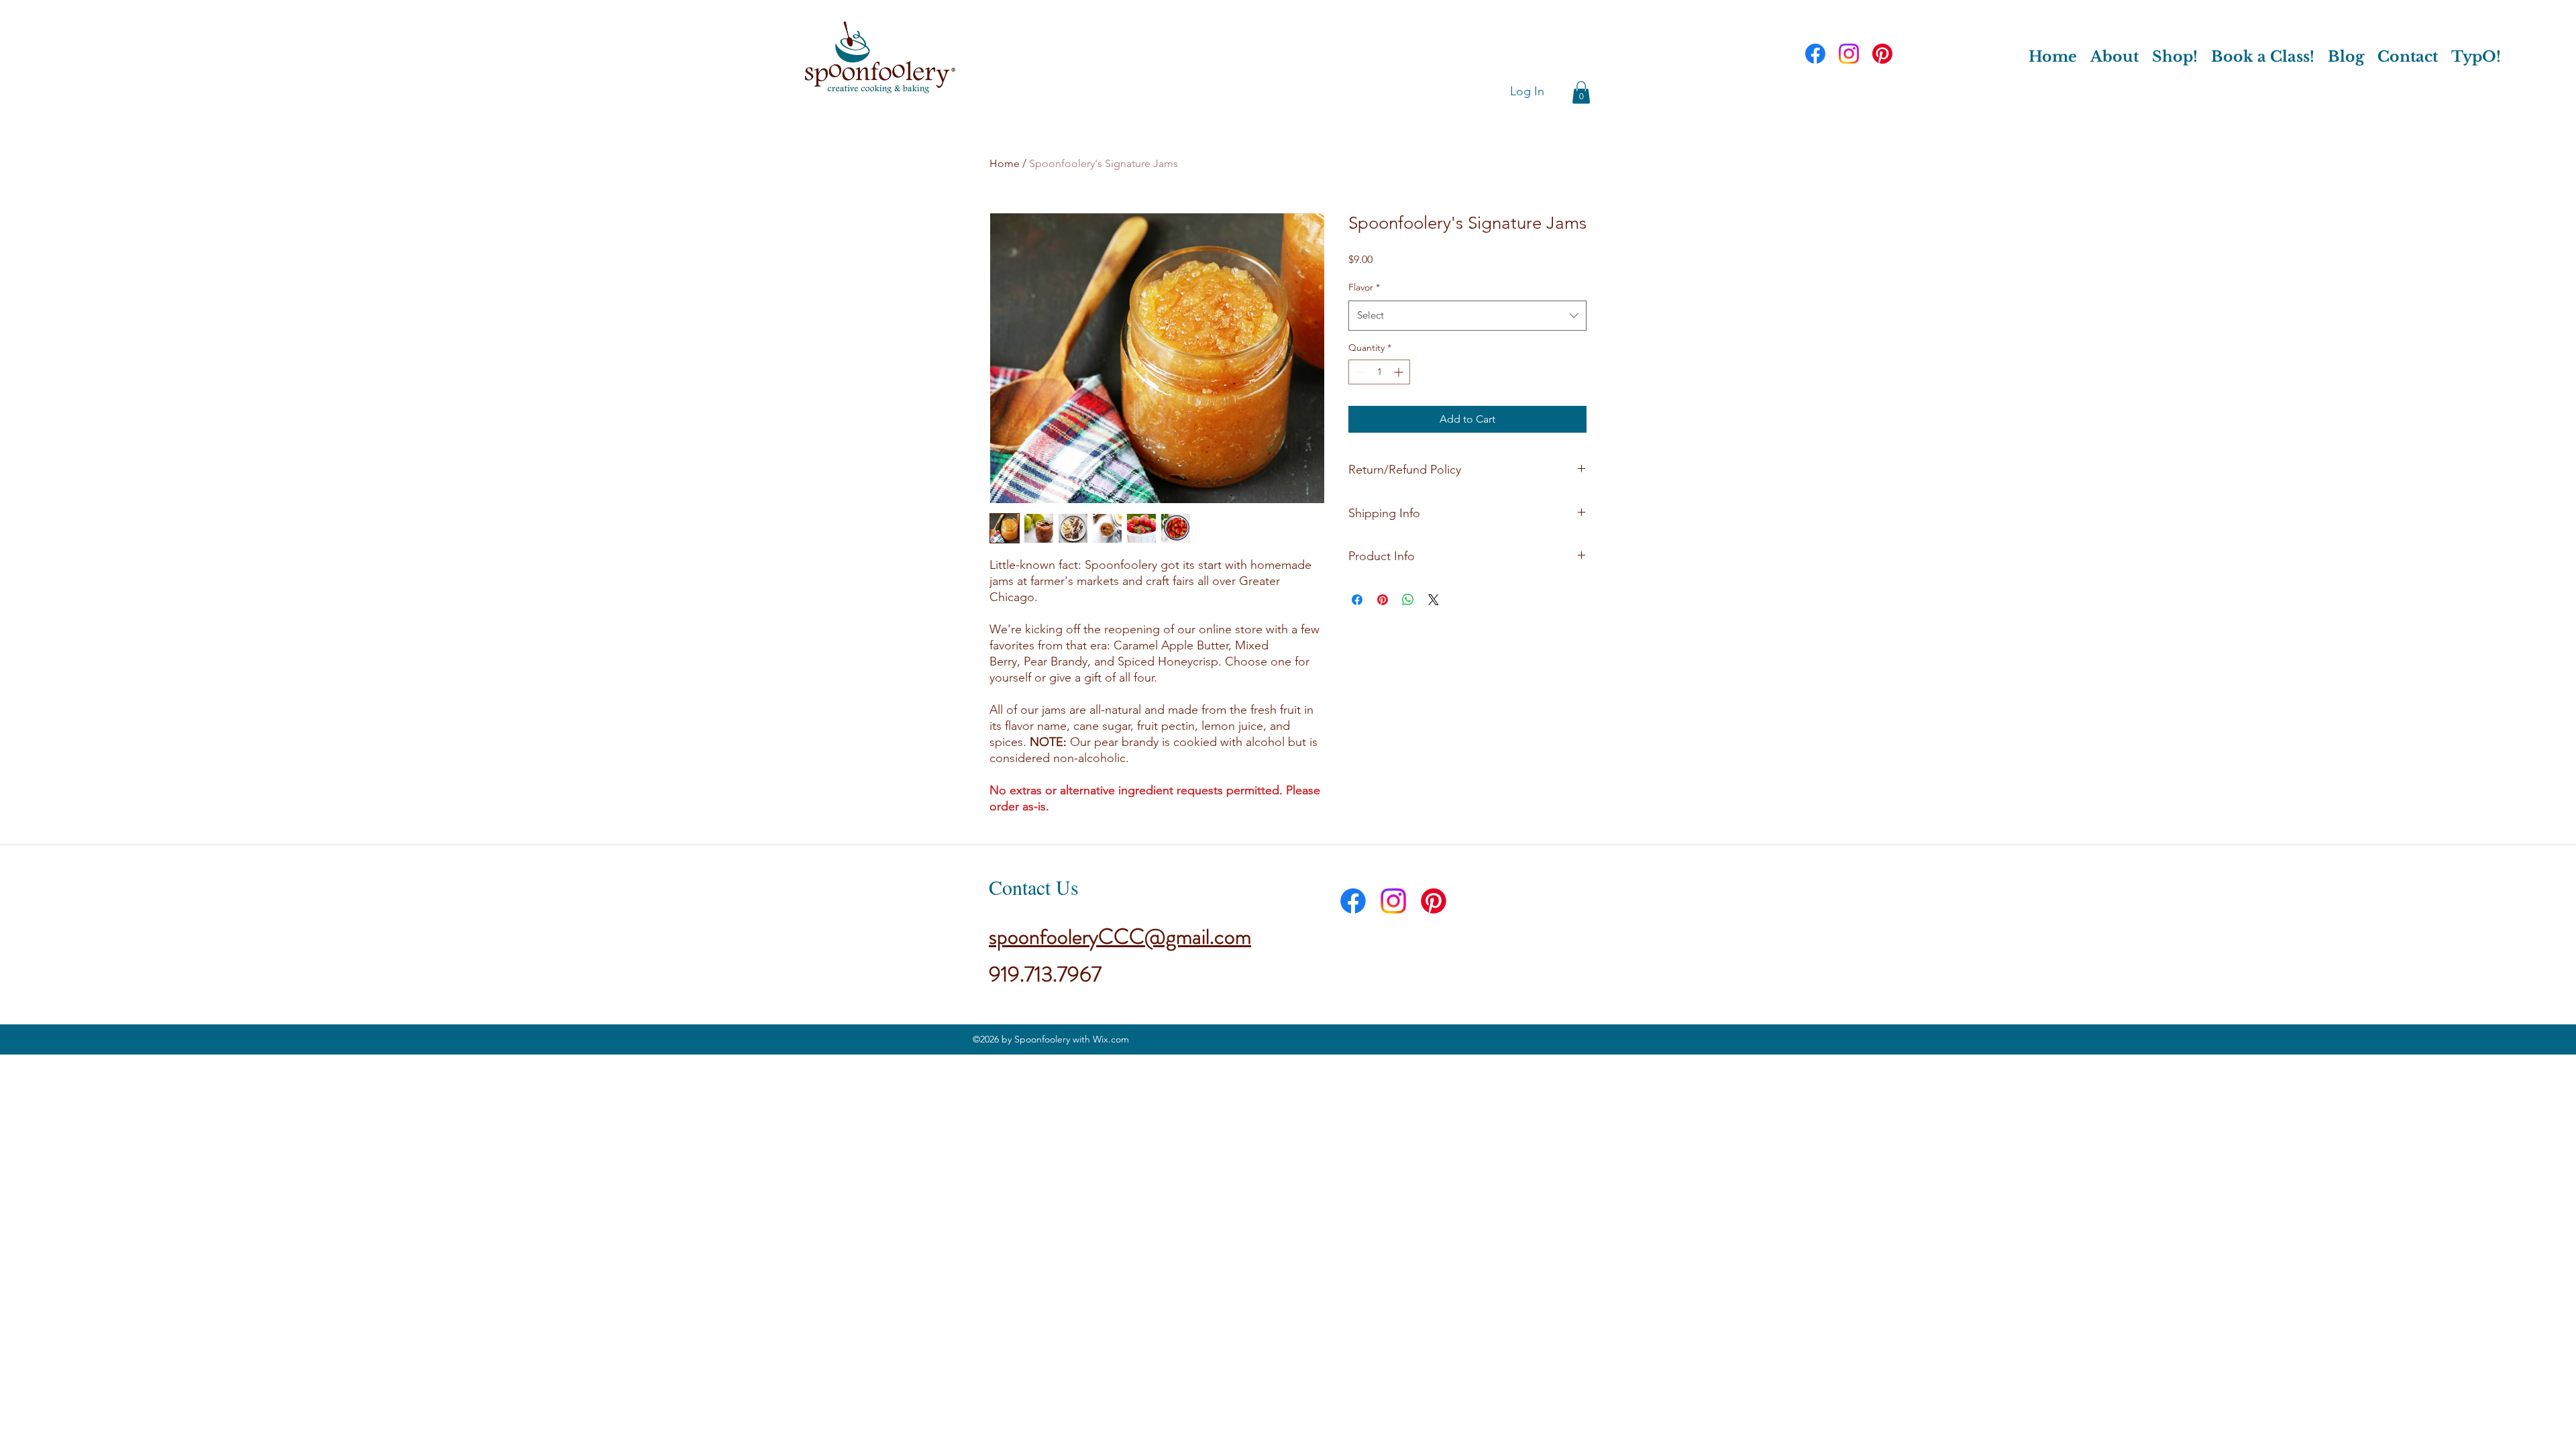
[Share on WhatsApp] (1408, 600)
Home (1005, 163)
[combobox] (1467, 315)
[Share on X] (1434, 600)
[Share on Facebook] (1357, 600)
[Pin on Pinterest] (1383, 600)
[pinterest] (1882, 54)
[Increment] (1400, 372)
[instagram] (1849, 54)
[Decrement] (1359, 372)
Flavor (1364, 287)
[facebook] (1815, 54)
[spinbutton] (1379, 372)
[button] (1581, 92)
